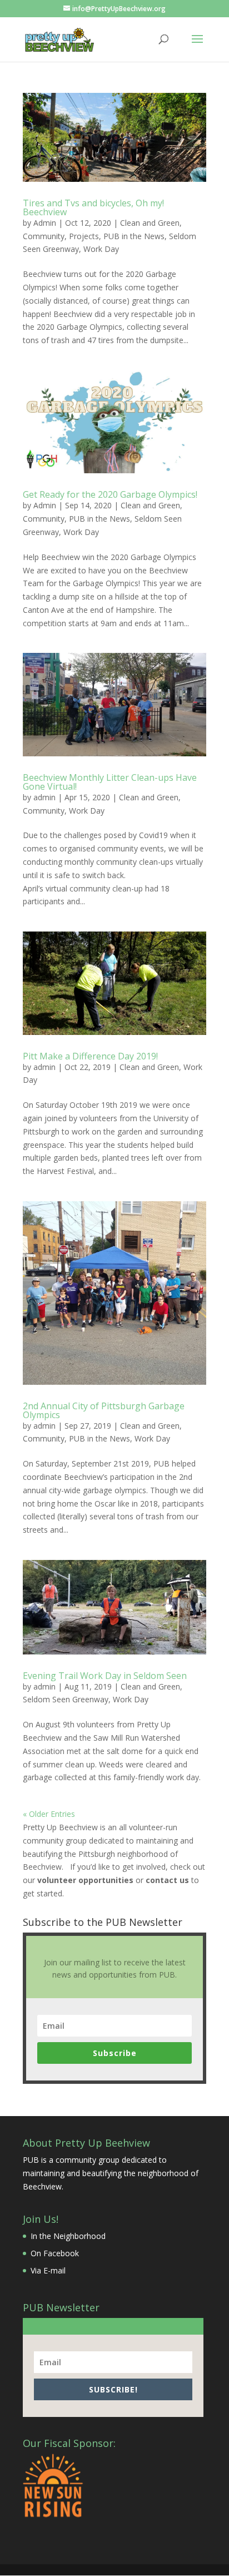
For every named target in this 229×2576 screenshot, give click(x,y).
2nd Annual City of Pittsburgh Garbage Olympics (104, 1410)
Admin (45, 223)
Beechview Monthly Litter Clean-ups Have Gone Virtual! (110, 782)
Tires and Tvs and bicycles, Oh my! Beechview (93, 207)
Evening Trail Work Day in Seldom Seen (105, 1676)
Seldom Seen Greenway (66, 1699)
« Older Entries (49, 1814)
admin (44, 797)
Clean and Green (150, 223)
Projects (84, 236)
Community (44, 236)
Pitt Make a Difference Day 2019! (90, 1056)
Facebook (61, 2253)
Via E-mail (48, 2270)
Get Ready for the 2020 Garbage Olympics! (110, 494)
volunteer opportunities (85, 1880)
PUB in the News (134, 236)
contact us (167, 1880)
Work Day (101, 249)
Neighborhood (79, 2236)
